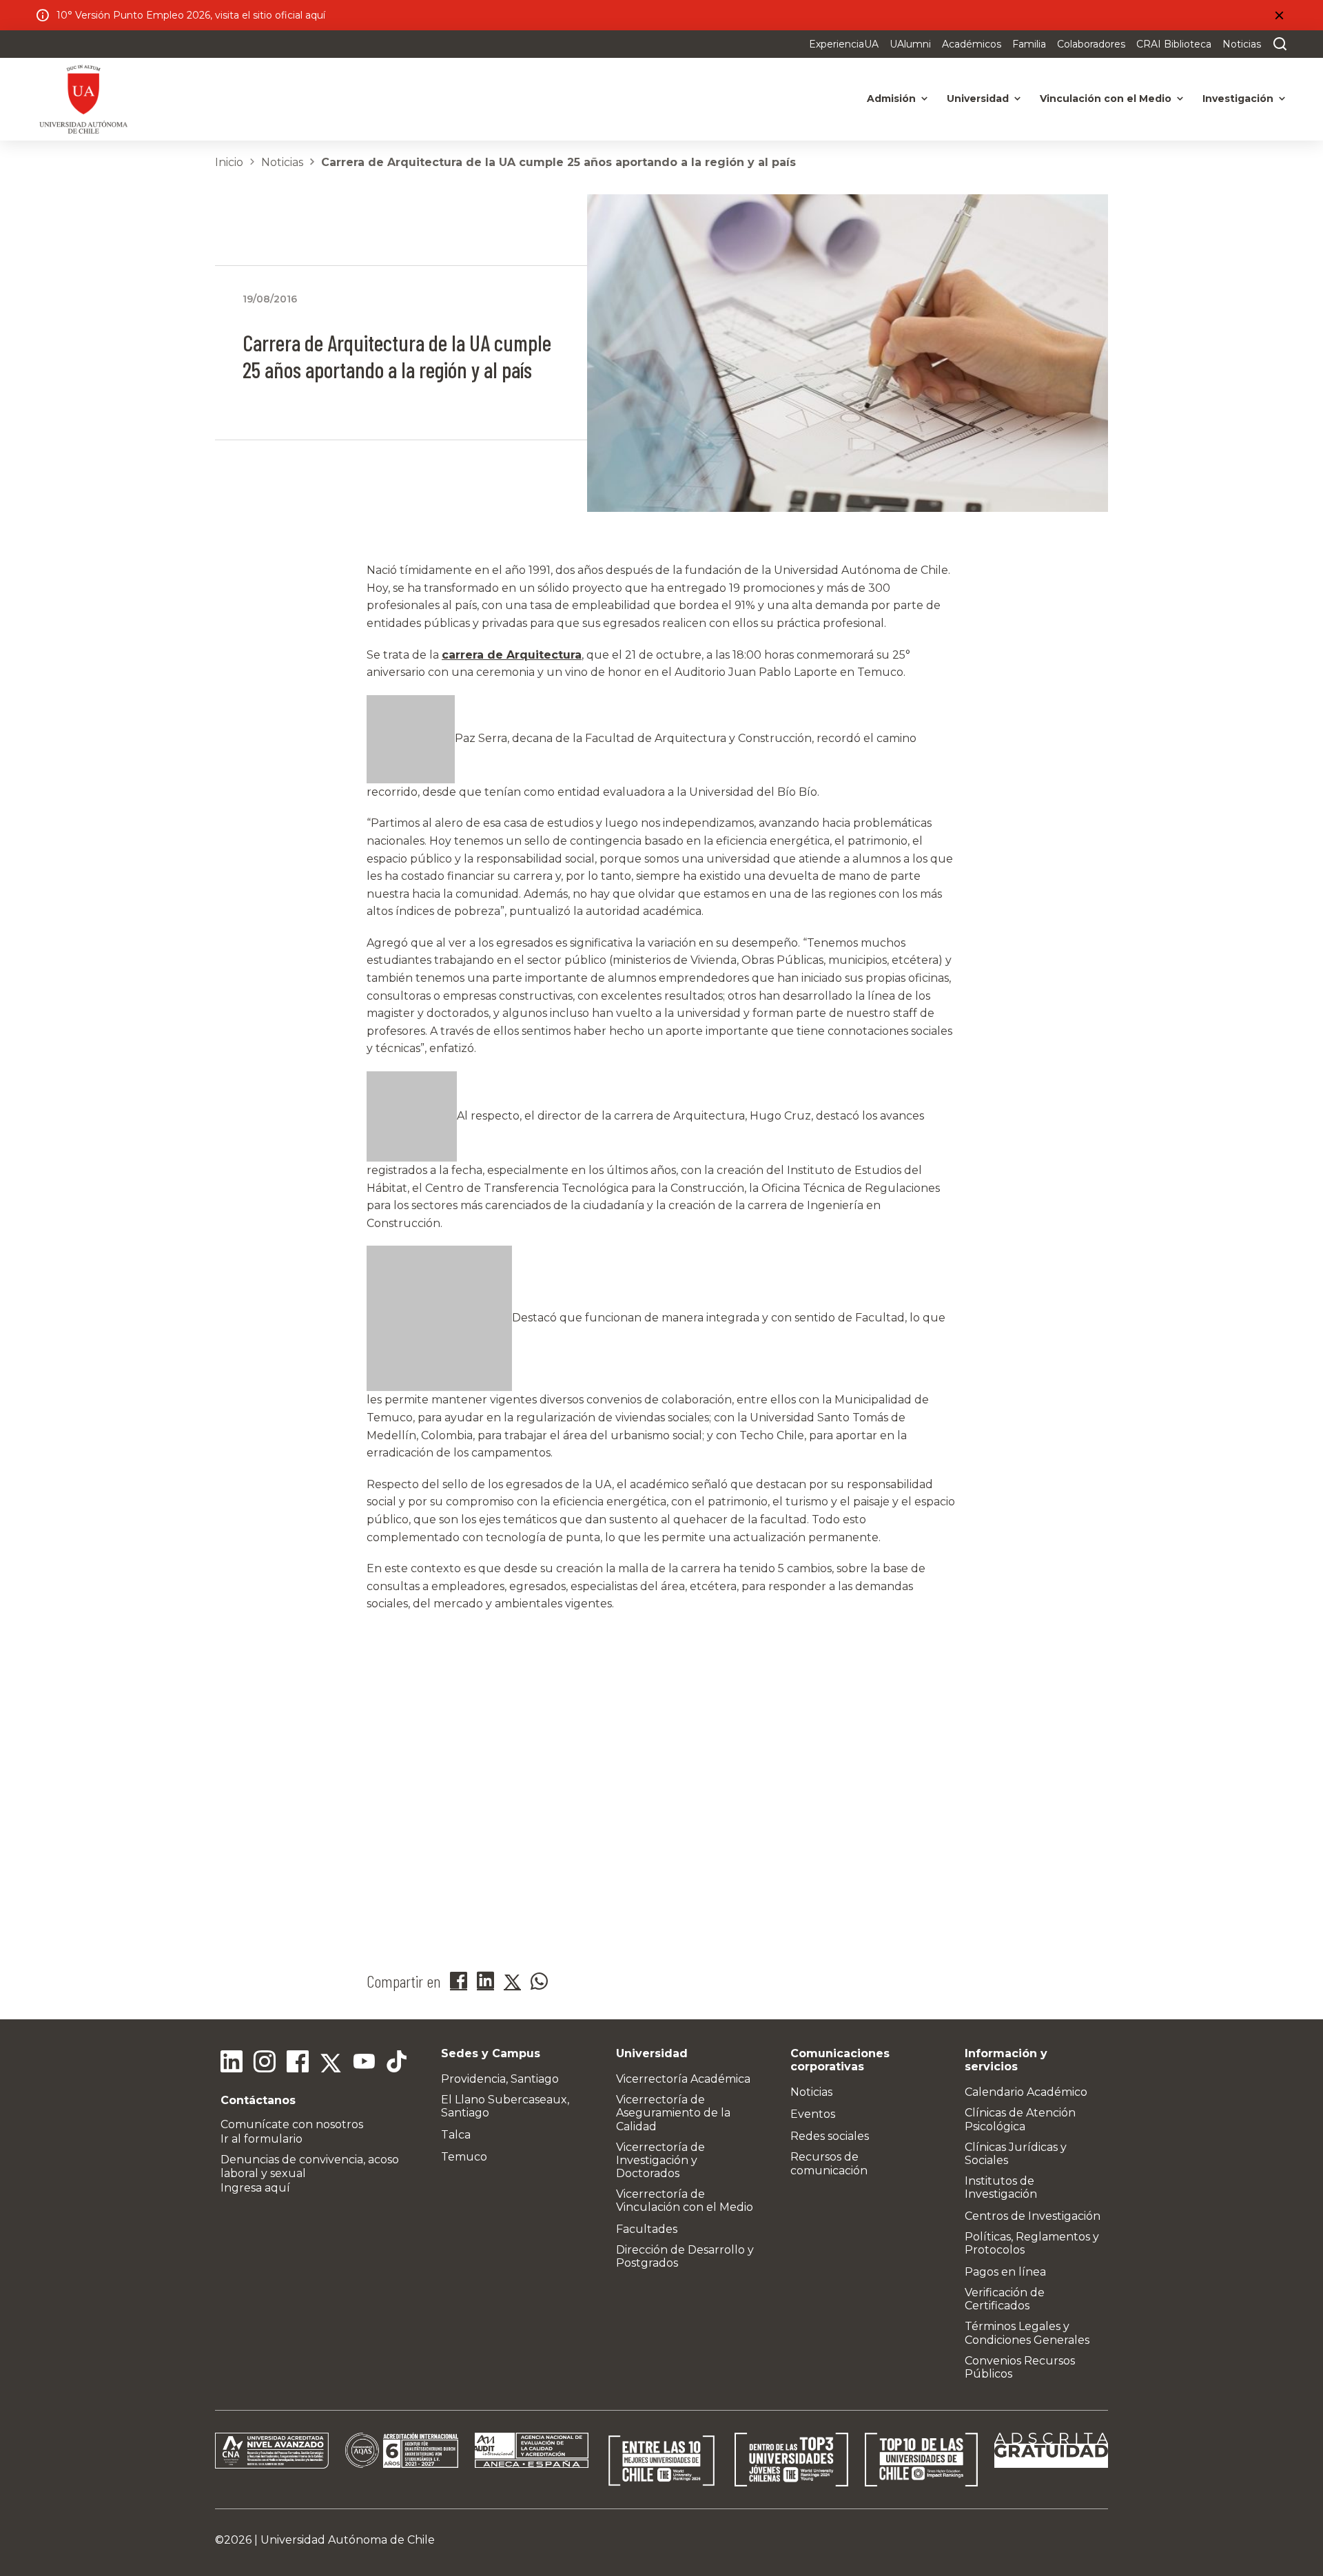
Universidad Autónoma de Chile (348, 2540)
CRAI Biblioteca (1174, 44)
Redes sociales (830, 2136)
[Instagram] (265, 2063)
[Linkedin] (232, 2063)
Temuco (464, 2157)
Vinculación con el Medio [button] (1106, 99)
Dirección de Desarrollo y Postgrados (685, 2256)
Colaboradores (1091, 44)
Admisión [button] (891, 99)
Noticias (1242, 44)
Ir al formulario (261, 2139)
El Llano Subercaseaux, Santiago (505, 2106)
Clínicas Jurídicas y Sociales (1016, 2154)
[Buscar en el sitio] (1277, 44)
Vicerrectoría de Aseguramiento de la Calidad (673, 2113)
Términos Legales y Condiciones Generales (1027, 2333)
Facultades (647, 2229)
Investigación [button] (1238, 99)
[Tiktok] (397, 2063)
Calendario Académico (1026, 2092)
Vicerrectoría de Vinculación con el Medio (685, 2201)
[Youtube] (364, 2063)
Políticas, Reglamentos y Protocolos (1032, 2243)
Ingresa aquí (255, 2188)
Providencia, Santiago (500, 2079)
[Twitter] (331, 2063)
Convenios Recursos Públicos (1020, 2367)
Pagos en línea (1005, 2272)
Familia (1029, 44)
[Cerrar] (1279, 15)
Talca (456, 2135)
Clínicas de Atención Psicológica (1020, 2119)
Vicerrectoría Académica (683, 2079)
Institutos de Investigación (1001, 2187)
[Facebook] (298, 2063)
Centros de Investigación (1033, 2216)
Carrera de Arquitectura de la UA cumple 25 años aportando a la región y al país (558, 162)
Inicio (229, 162)
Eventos (813, 2114)
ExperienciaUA (844, 44)
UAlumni (910, 44)
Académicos (972, 44)
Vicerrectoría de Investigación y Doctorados (660, 2160)
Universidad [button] (978, 99)
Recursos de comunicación (829, 2163)
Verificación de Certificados (1005, 2299)
